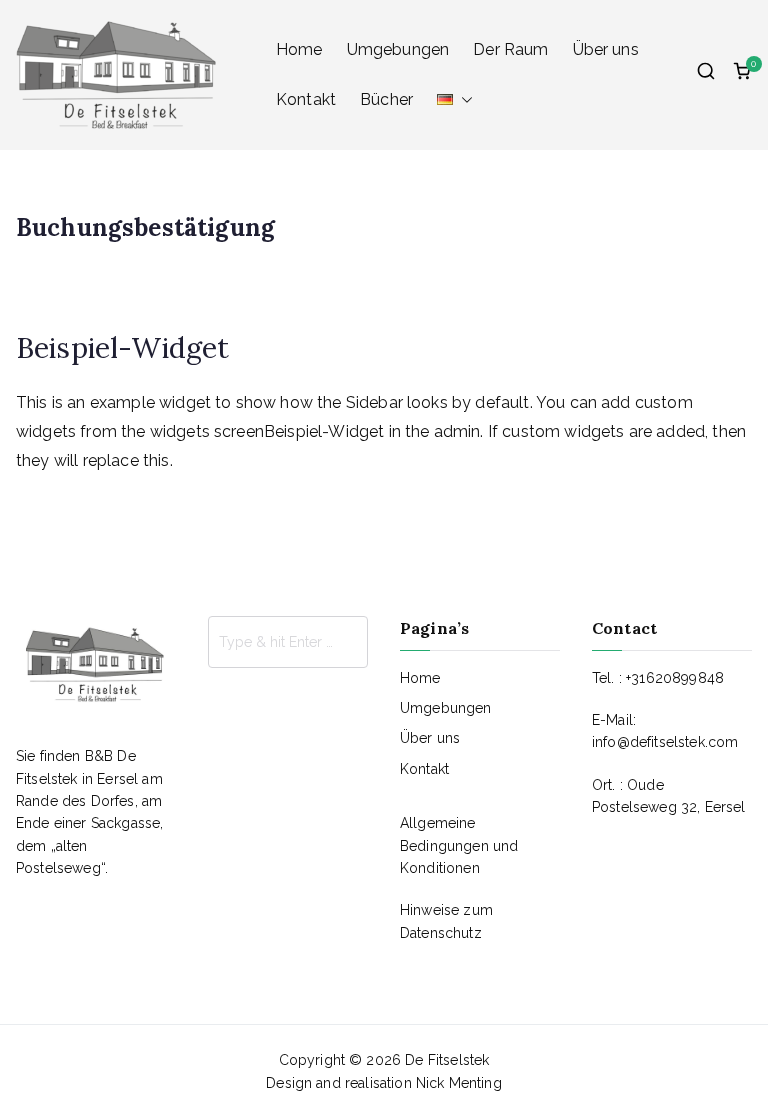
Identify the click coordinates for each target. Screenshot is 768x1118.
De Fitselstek (447, 1060)
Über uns (606, 49)
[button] (463, 100)
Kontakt (306, 99)
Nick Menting (459, 1083)
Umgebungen (398, 49)
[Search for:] (288, 642)
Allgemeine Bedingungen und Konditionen (459, 845)
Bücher (386, 99)
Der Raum (510, 49)
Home (299, 49)
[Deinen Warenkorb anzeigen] (742, 75)
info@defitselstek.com (665, 742)
